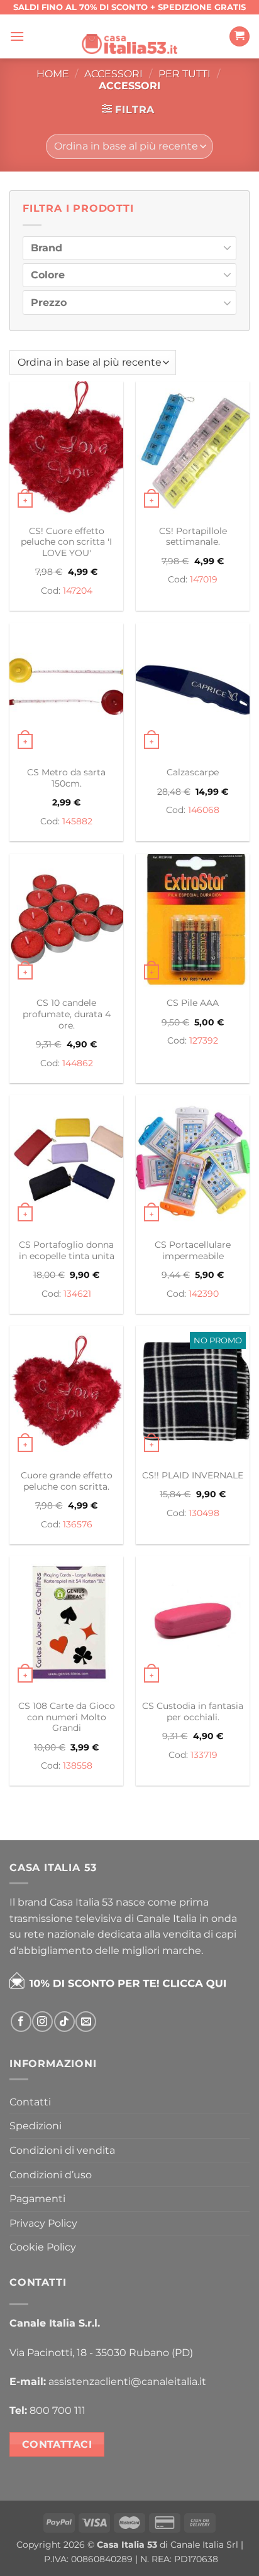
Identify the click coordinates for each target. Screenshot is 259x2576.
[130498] (193, 1394)
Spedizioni (36, 2126)
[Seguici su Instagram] (42, 2022)
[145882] (66, 691)
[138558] (66, 1624)
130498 (204, 1513)
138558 (78, 1766)
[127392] (193, 922)
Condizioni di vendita (62, 2150)
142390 (204, 1294)
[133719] (193, 1624)
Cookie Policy (43, 2247)
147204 (78, 591)
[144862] (66, 922)
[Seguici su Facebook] (21, 2022)
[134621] (66, 1163)
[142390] (193, 1163)
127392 (204, 1040)
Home (53, 74)
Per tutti (185, 74)
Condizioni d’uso (51, 2175)
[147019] (193, 450)
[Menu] (17, 36)
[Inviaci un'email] (86, 2022)
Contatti (30, 2102)
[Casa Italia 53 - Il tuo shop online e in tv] (129, 36)
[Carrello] (240, 37)
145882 (77, 821)
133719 (204, 1755)
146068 (204, 810)
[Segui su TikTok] (64, 2022)
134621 (77, 1294)
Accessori (113, 74)
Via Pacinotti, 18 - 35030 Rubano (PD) (101, 2353)
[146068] (193, 691)
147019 (204, 579)
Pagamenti (37, 2199)
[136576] (66, 1394)
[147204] (66, 450)
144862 (78, 1063)
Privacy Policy (43, 2223)
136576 (78, 1524)
